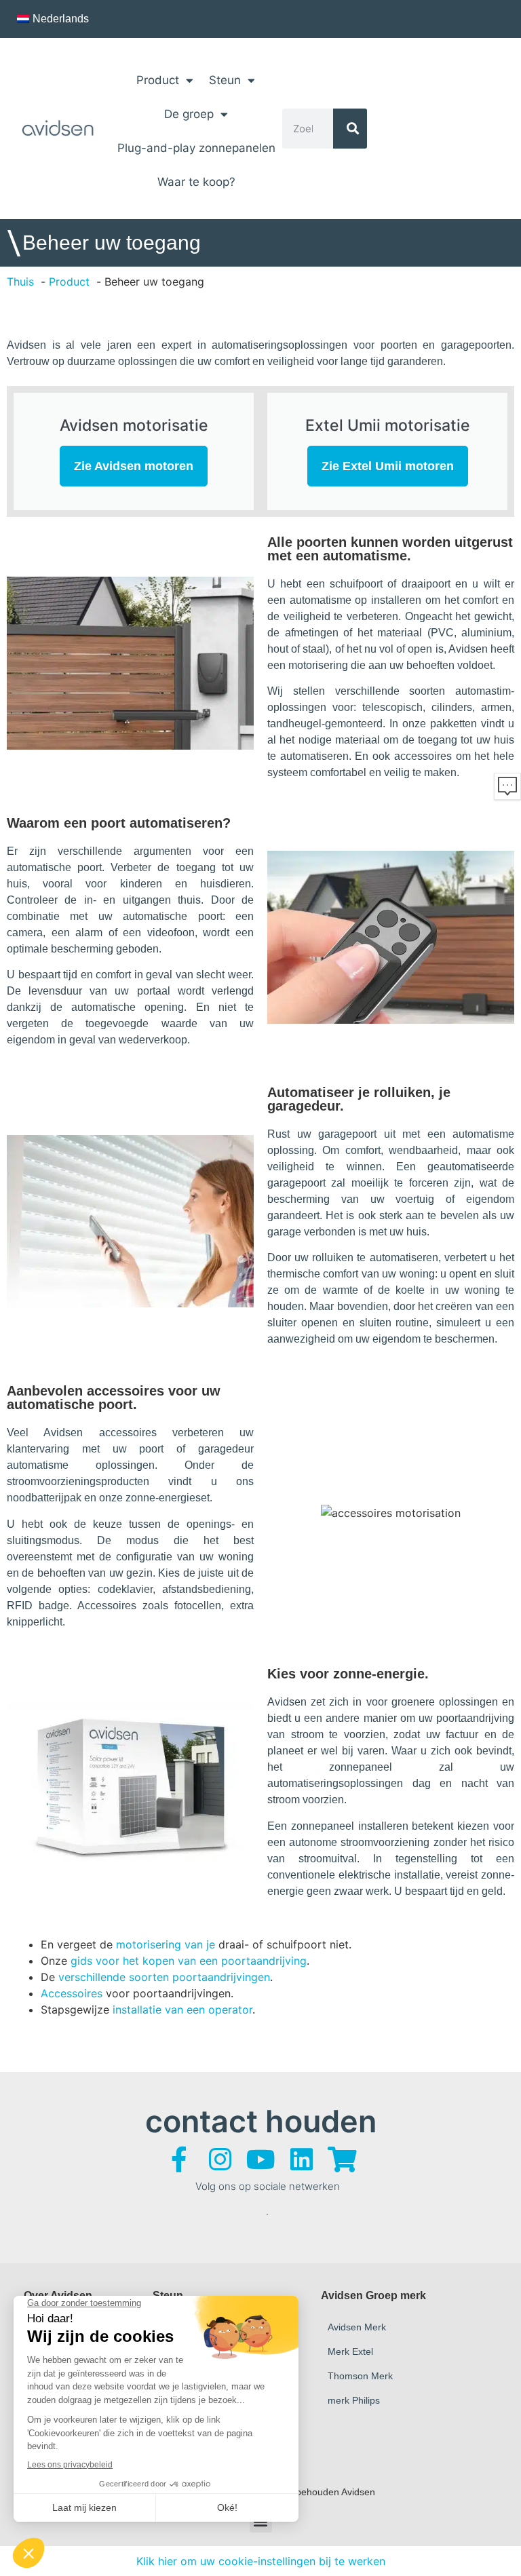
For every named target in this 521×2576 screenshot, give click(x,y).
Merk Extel (350, 2351)
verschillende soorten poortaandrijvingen (164, 1977)
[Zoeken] (350, 129)
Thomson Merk (360, 2376)
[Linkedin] (301, 2159)
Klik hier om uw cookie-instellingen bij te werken (261, 2561)
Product (158, 80)
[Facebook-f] (179, 2159)
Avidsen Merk (357, 2327)
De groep (189, 114)
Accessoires (72, 1993)
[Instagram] (220, 2159)
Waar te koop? (196, 182)
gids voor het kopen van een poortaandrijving (189, 1961)
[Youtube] (260, 2159)
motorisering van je (166, 1944)
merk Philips (354, 2400)
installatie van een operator (181, 2010)
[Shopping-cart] (342, 2159)
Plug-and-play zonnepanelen (196, 148)
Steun (225, 80)
